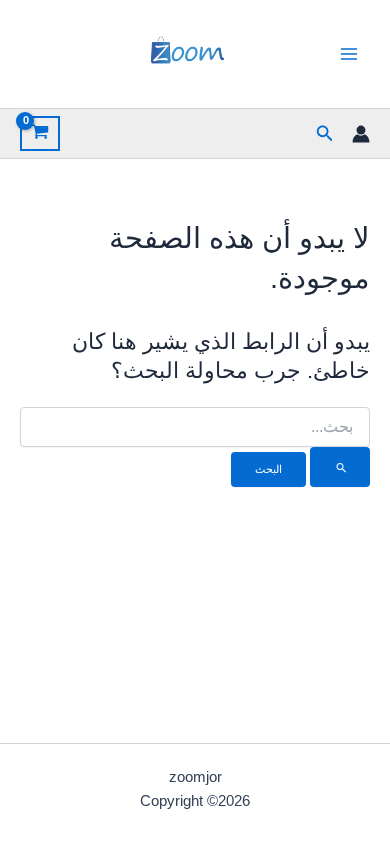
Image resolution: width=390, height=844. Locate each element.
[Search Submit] (340, 467)
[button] (323, 134)
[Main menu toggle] (349, 54)
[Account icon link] (361, 134)
